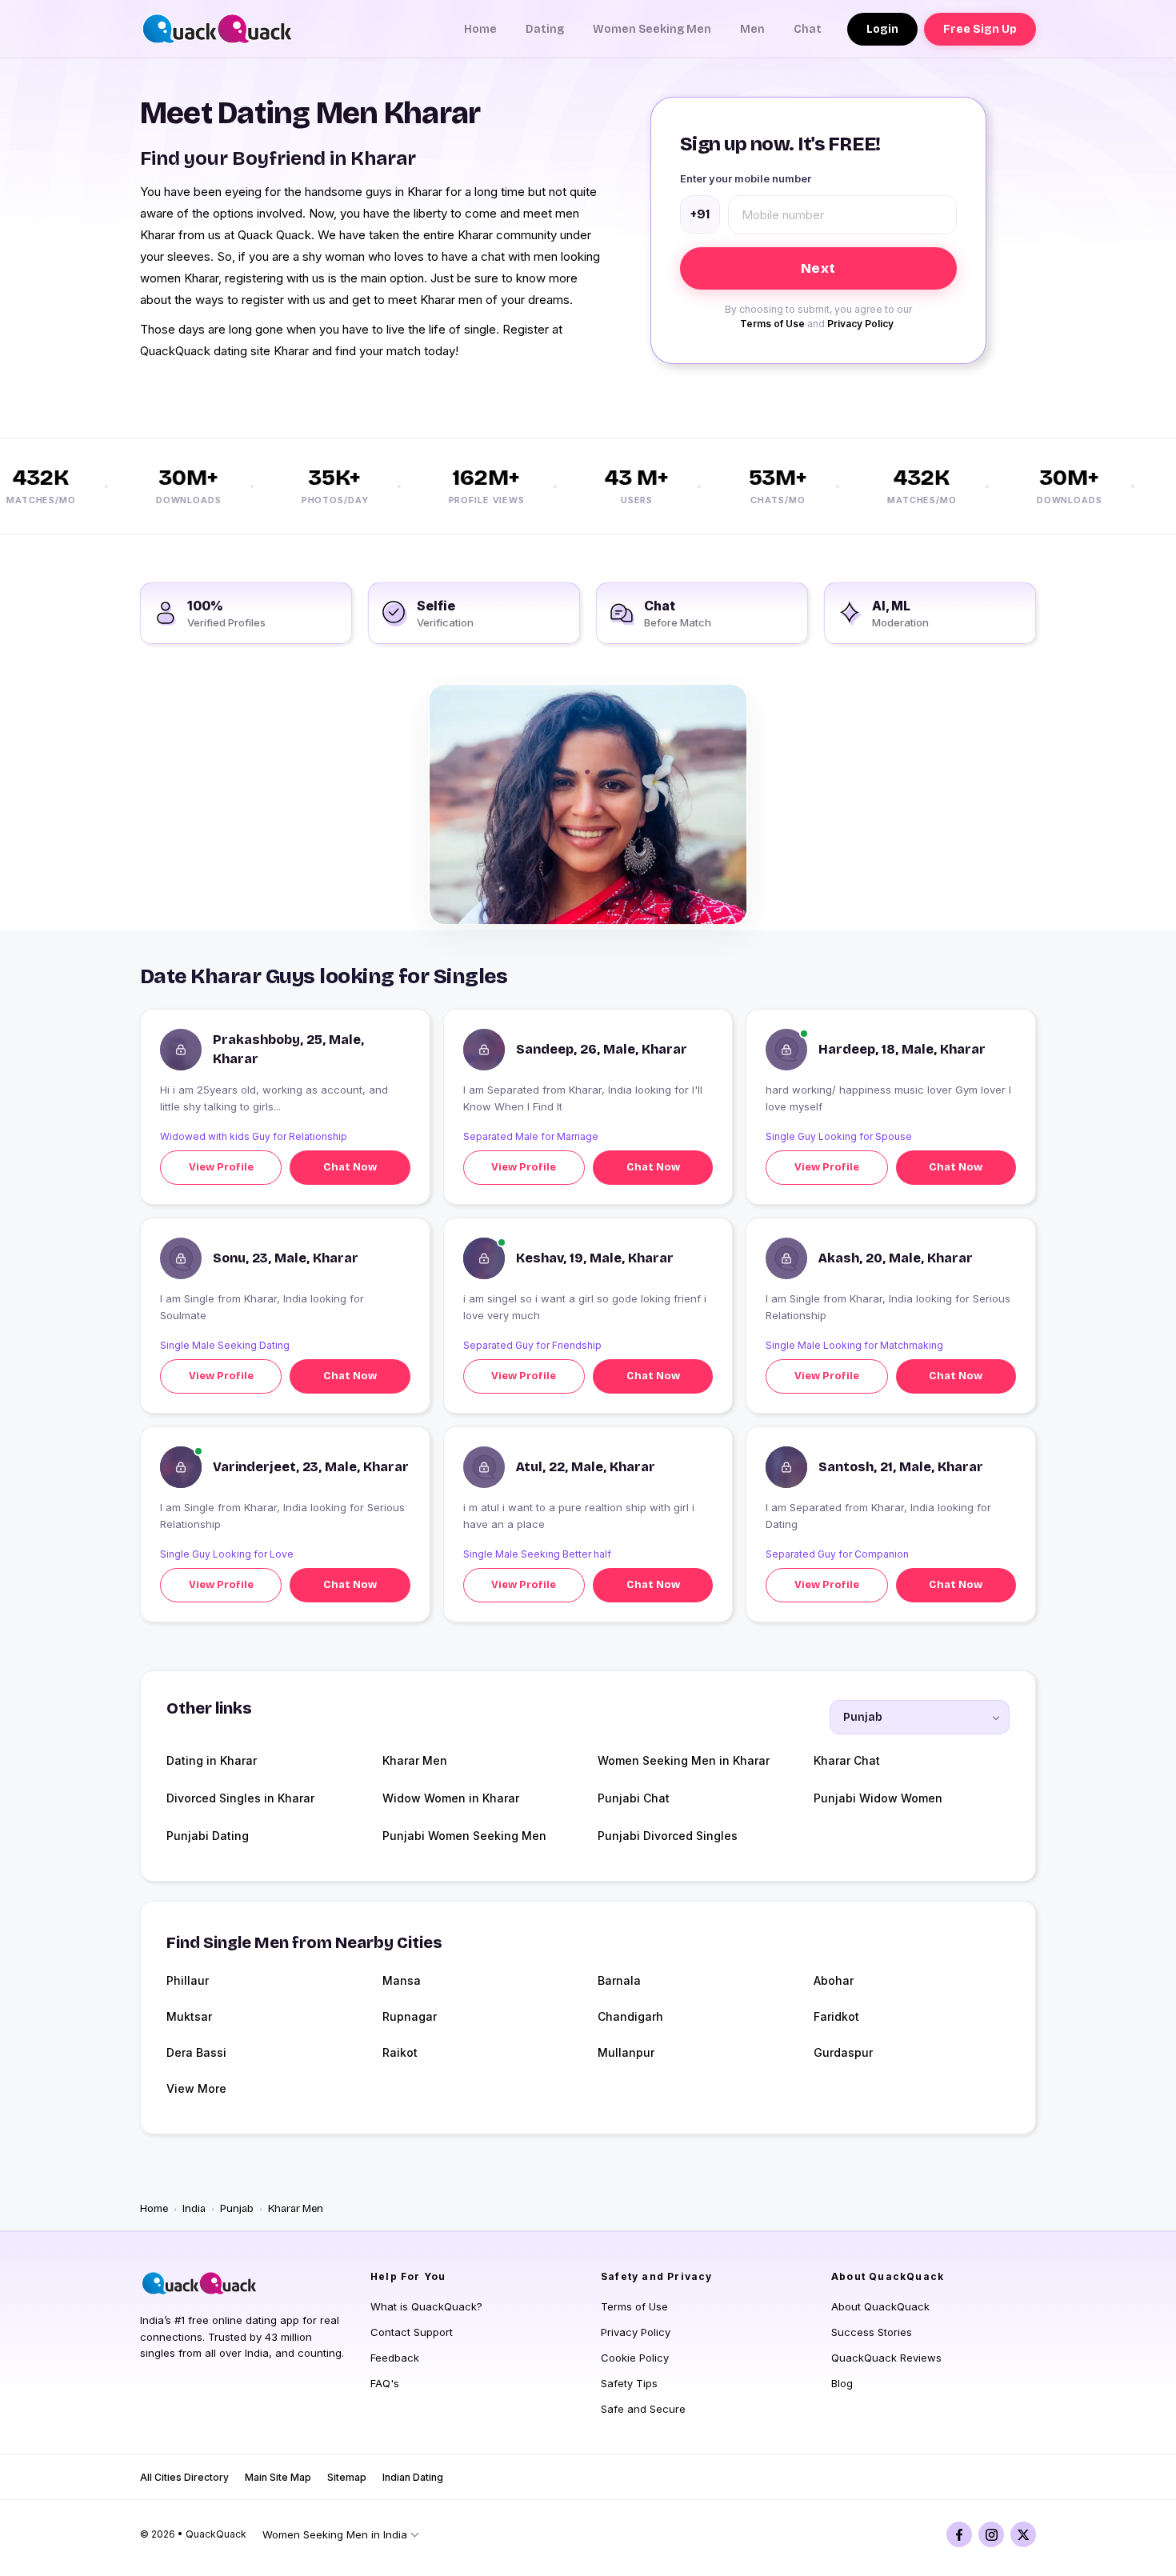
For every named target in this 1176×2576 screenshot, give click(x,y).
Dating (545, 29)
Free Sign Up (980, 29)
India (194, 2209)
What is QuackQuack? (426, 2306)
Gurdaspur (843, 2052)
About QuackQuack (880, 2306)
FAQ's (385, 2383)
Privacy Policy (860, 324)
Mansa (402, 1980)
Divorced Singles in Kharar (240, 1798)
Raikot (400, 2052)
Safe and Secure (643, 2409)
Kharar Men (415, 1760)
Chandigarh (630, 2016)
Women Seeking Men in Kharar (684, 1760)
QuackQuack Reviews (886, 2358)
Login (882, 29)
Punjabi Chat (634, 1798)
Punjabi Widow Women (878, 1798)
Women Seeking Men (652, 29)
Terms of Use (772, 324)
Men (752, 29)
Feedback (395, 2358)
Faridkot (836, 2016)
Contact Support (412, 2332)
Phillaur (188, 1980)
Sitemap (347, 2477)
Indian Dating (413, 2477)
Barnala (619, 1980)
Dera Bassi (196, 2052)
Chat (808, 29)
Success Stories (872, 2332)
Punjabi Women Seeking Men (464, 1836)
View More (196, 2088)
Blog (842, 2383)
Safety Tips (629, 2383)
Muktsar (189, 2016)
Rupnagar (410, 2016)
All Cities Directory (184, 2477)
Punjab (237, 2209)
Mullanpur (626, 2052)
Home (480, 29)
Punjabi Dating (208, 1836)
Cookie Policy (635, 2358)
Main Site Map (278, 2477)
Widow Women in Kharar (451, 1798)
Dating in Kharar (212, 1760)
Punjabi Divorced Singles (668, 1836)
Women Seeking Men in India (335, 2534)
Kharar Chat (847, 1760)
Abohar (834, 1980)
